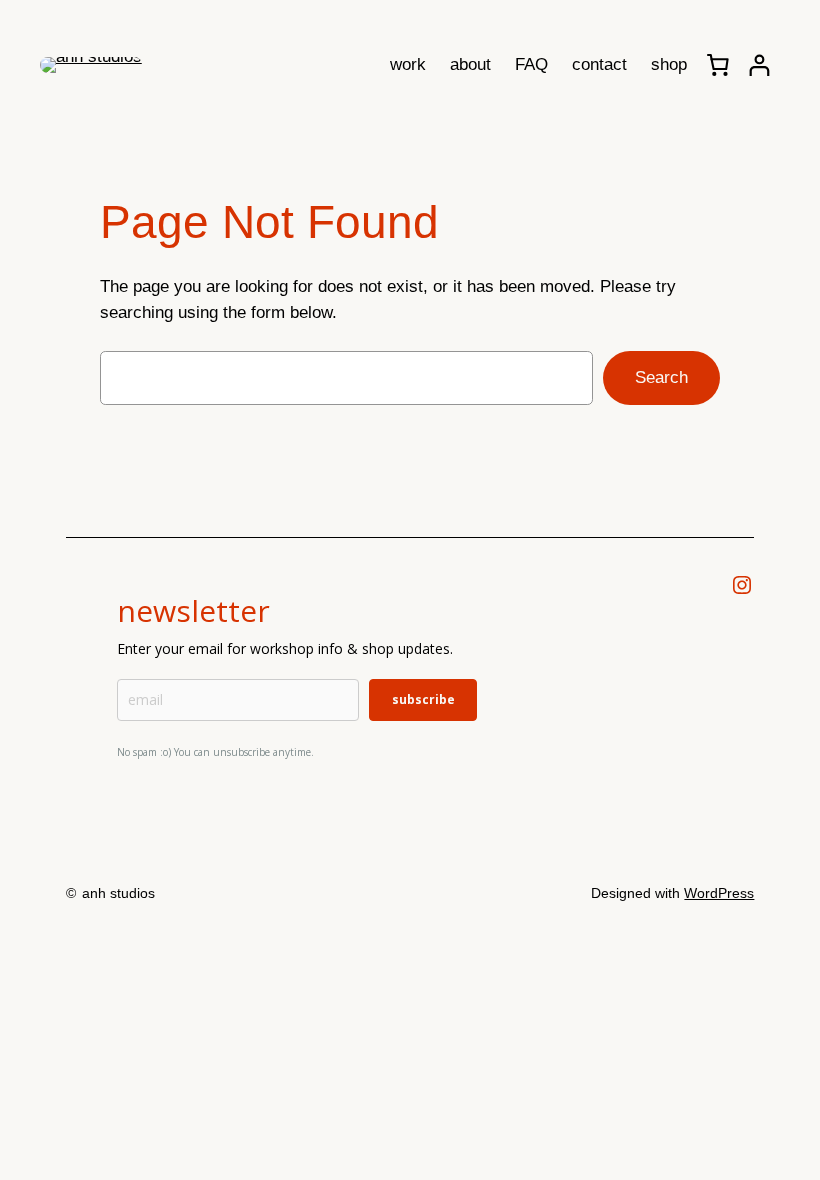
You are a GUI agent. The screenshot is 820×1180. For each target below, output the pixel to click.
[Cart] (718, 65)
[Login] (759, 65)
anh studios (118, 893)
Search (661, 377)
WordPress (719, 893)
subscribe (423, 699)
